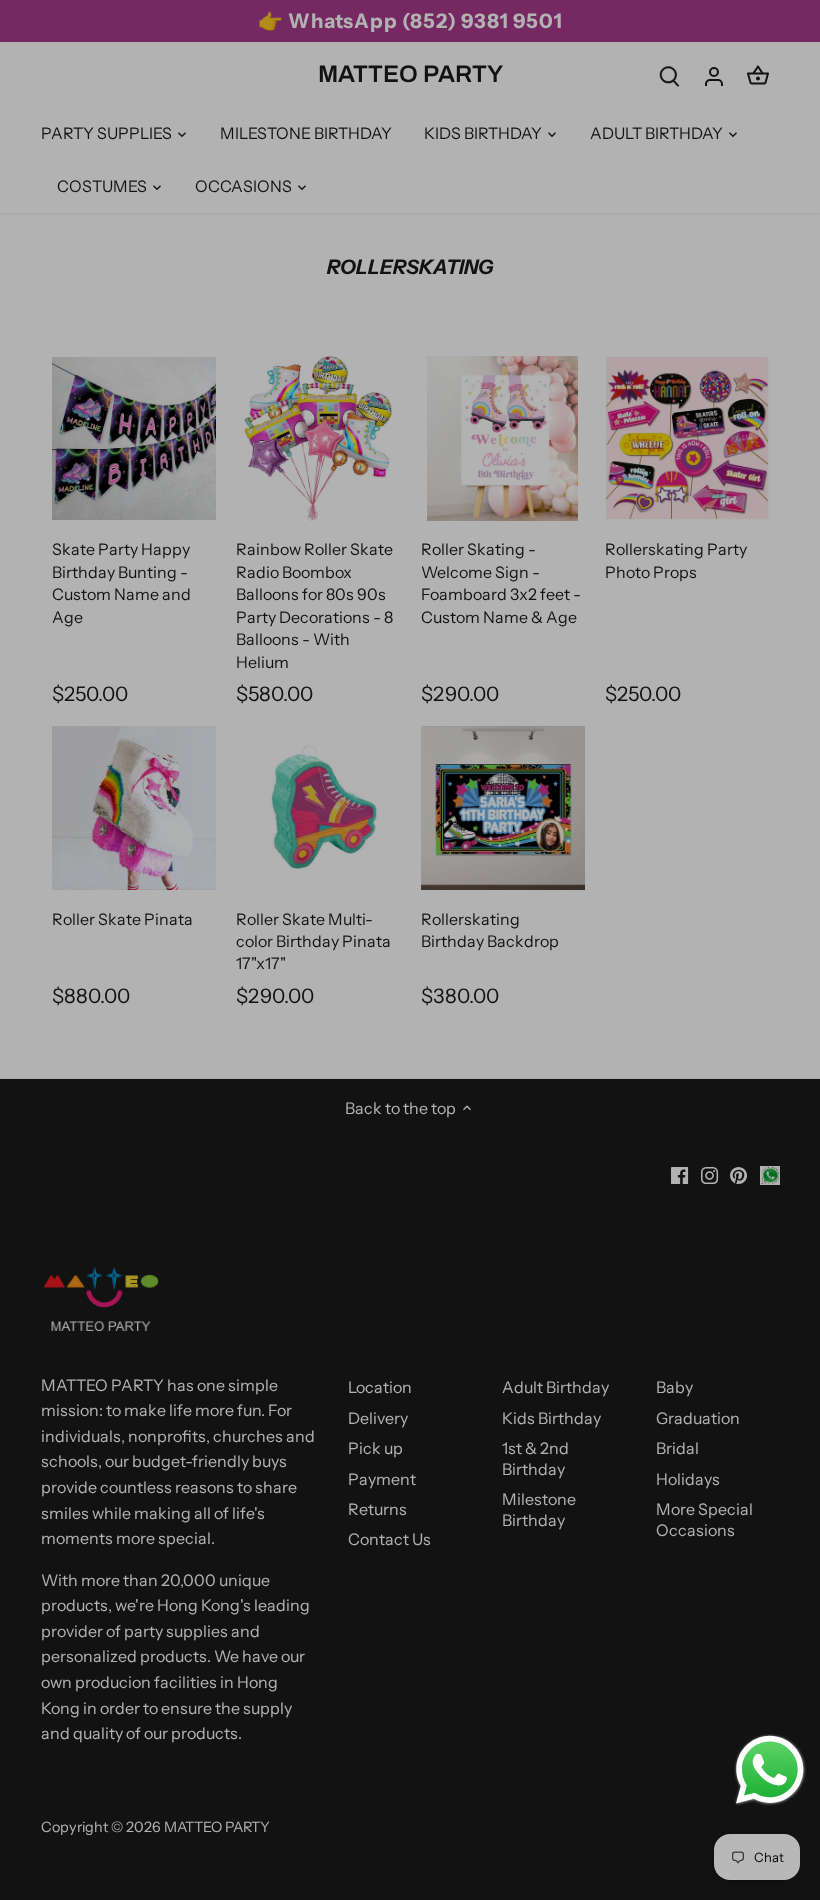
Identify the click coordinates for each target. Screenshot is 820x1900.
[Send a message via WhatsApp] (770, 1770)
